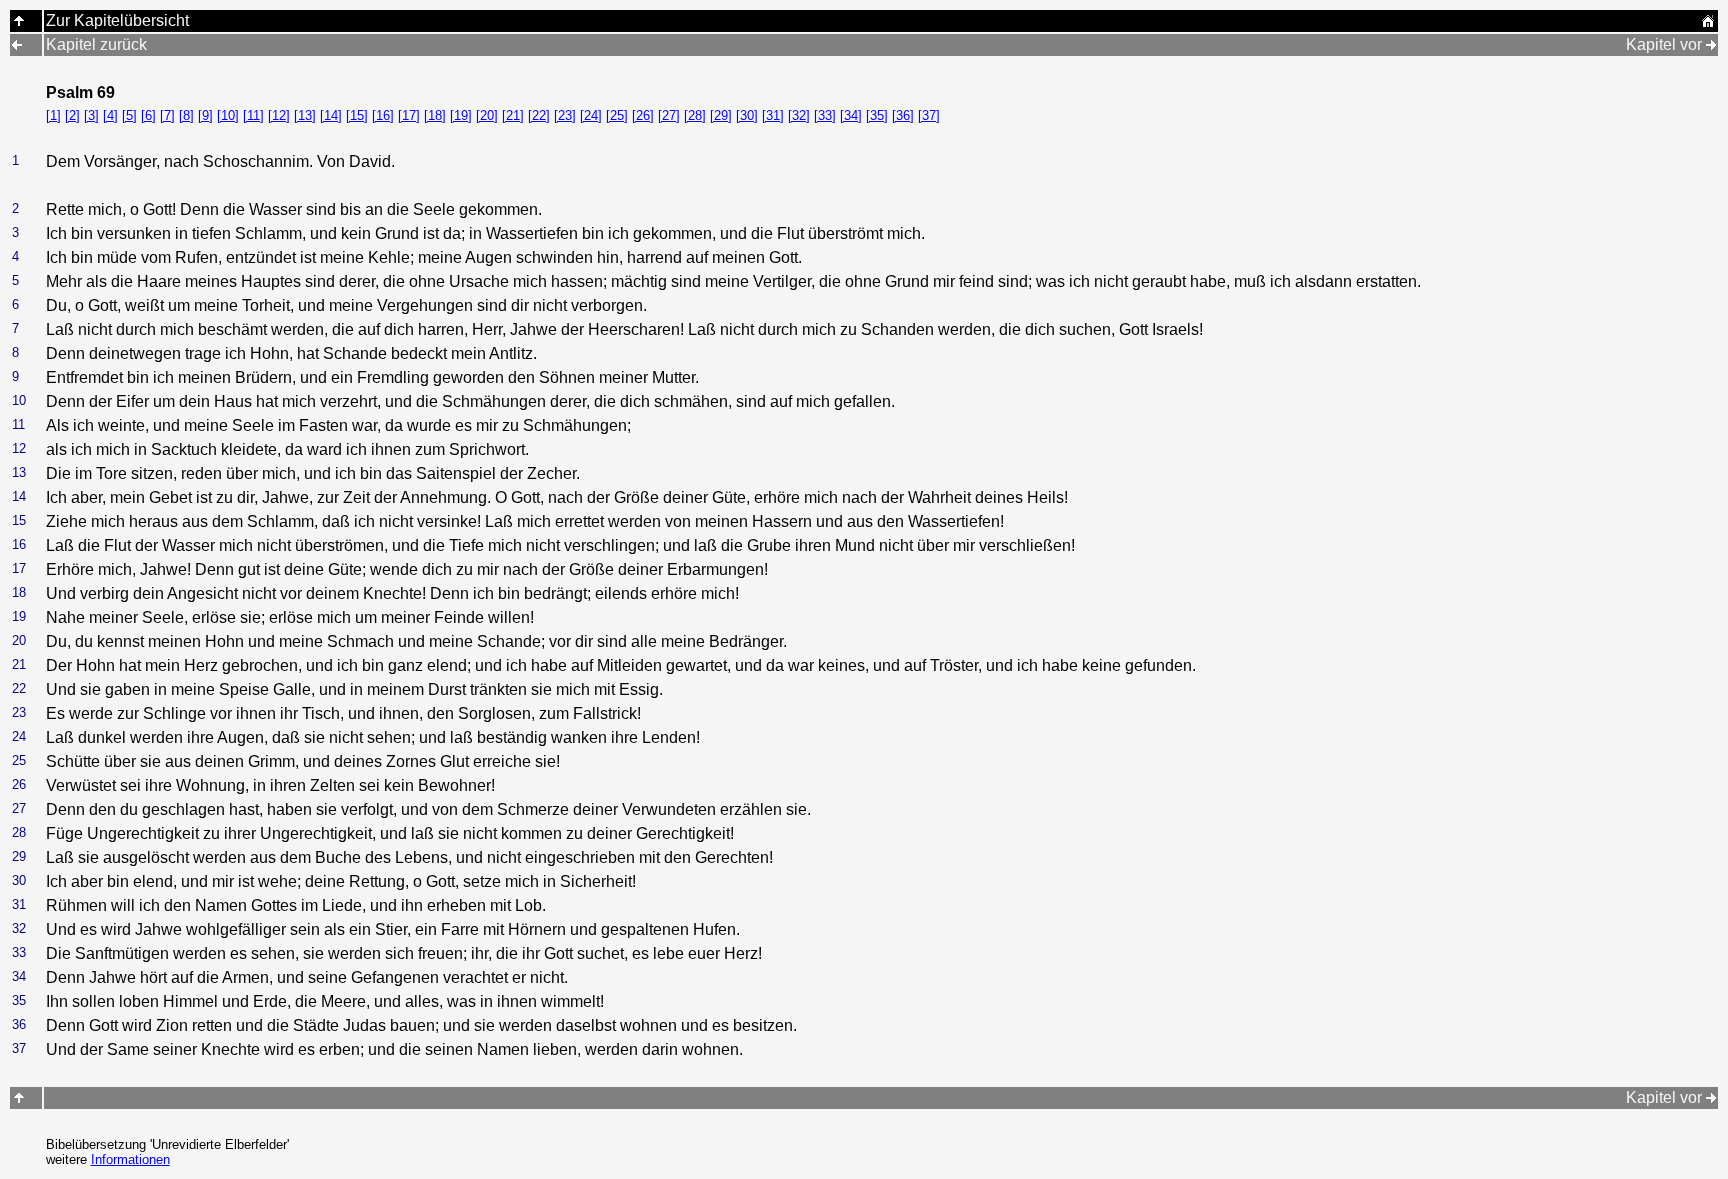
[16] (383, 115)
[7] (167, 115)
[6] (148, 115)
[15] (357, 115)
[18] (435, 115)
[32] (799, 115)
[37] (929, 115)
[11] (253, 115)
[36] (903, 115)
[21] (513, 115)
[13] (305, 115)
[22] (539, 115)
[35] (877, 115)
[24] (591, 115)
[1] (53, 115)
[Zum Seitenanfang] (19, 1097)
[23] (565, 115)
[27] (669, 115)
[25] (617, 115)
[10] (228, 115)
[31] (773, 115)
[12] (279, 115)
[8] (186, 115)
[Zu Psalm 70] (1711, 44)
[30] (747, 115)
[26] (643, 115)
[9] (205, 115)
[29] (721, 115)
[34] (851, 115)
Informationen (130, 1159)
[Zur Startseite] (1708, 22)
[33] (825, 115)
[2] (72, 115)
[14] (331, 115)
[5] (129, 115)
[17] (409, 115)
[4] (110, 115)
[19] (461, 115)
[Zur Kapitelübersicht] (19, 20)
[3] (91, 115)
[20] (487, 115)
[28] (695, 115)
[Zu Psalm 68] (17, 44)
